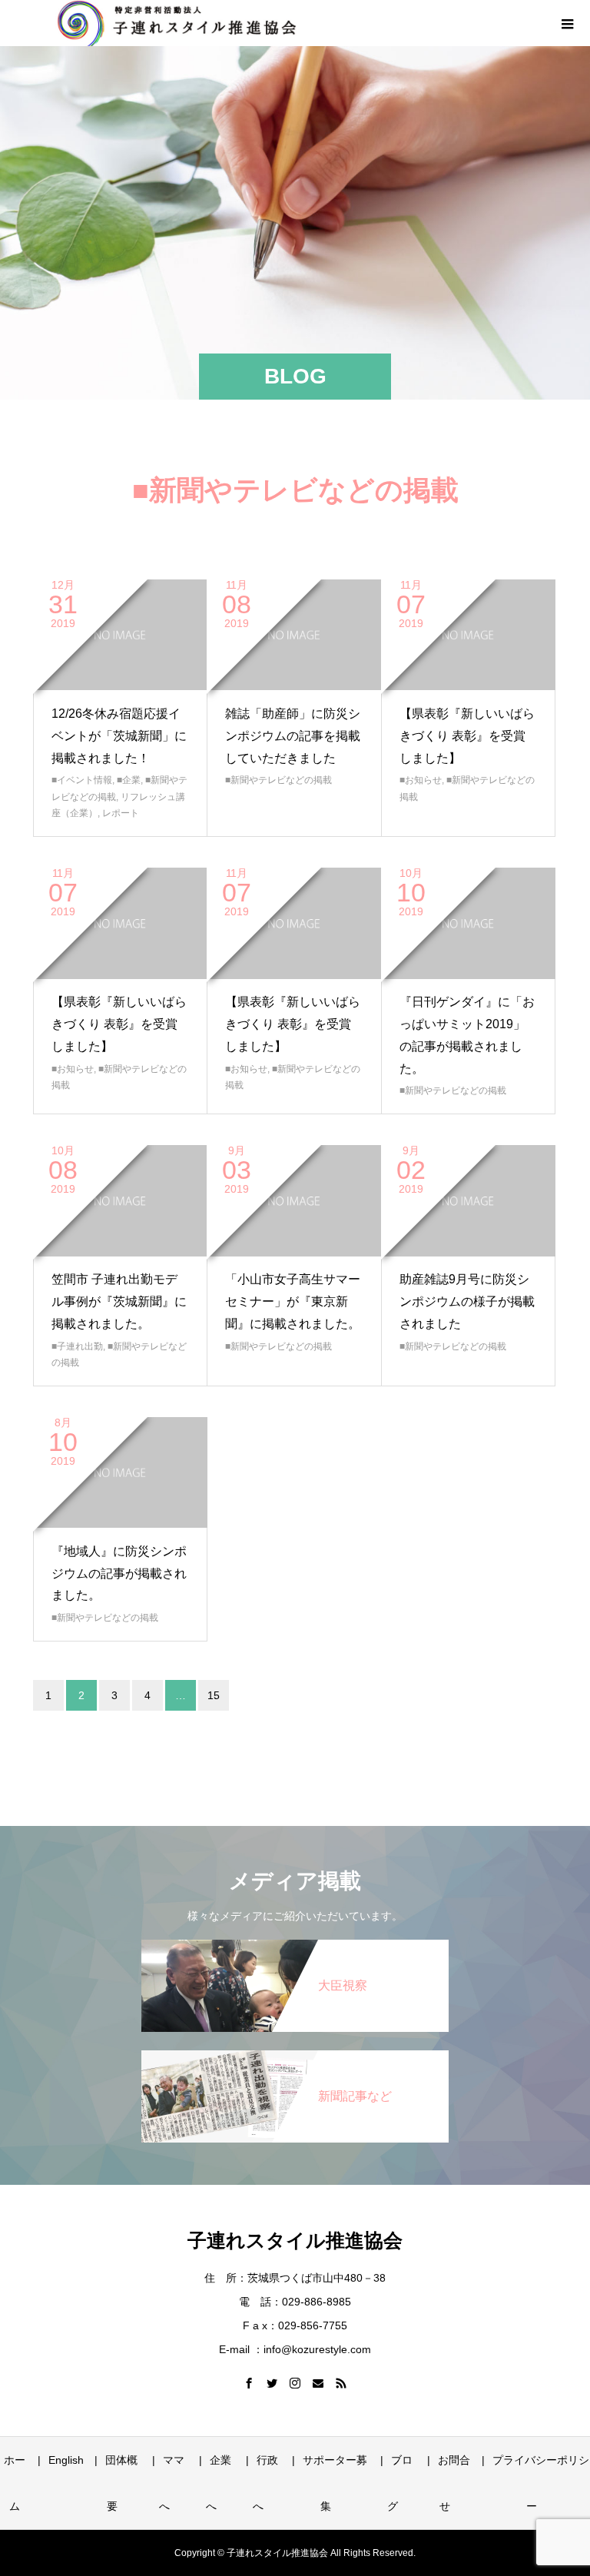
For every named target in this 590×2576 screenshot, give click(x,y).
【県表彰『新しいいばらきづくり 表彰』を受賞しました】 (467, 736)
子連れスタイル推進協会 (295, 2240)
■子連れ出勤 (77, 1346)
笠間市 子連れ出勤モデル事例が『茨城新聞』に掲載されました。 (119, 1301)
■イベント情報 (82, 780)
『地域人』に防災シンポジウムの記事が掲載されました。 (119, 1573)
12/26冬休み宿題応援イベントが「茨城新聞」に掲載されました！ (119, 736)
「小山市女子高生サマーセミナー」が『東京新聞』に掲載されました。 (293, 1301)
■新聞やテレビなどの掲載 (278, 780)
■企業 (129, 780)
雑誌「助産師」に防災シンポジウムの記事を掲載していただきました (293, 736)
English (66, 2460)
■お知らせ (421, 780)
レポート (121, 813)
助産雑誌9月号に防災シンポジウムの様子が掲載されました (467, 1301)
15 (214, 1695)
